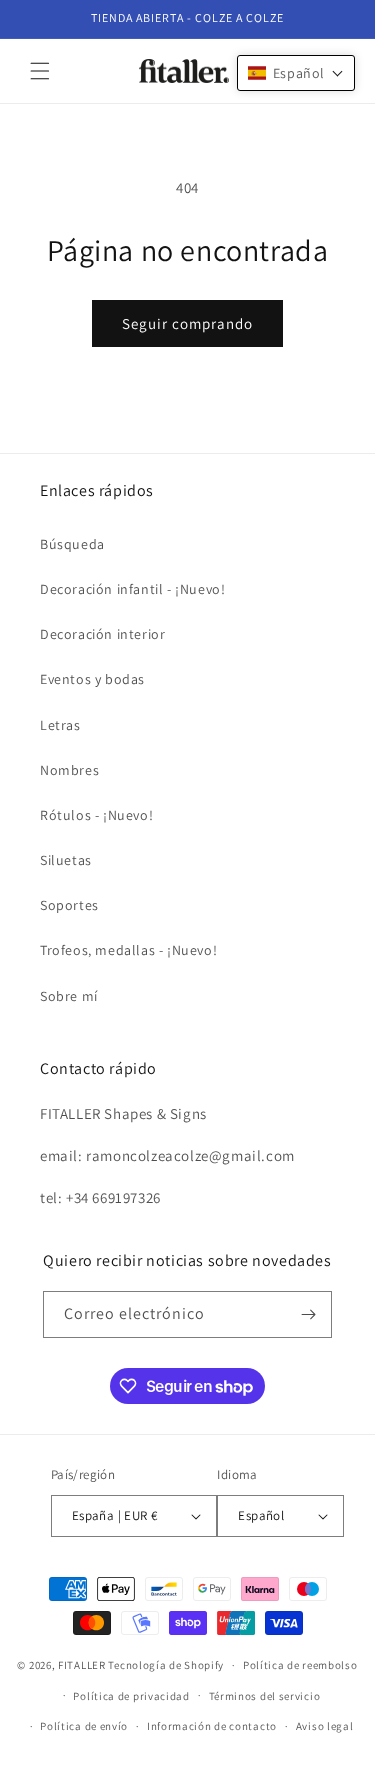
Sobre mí (69, 996)
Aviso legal (325, 1726)
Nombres (69, 770)
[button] (40, 71)
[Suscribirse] (309, 1314)
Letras (60, 725)
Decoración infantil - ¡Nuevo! (132, 589)
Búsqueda (72, 544)
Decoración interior (102, 634)
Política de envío (84, 1726)
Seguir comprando (187, 323)
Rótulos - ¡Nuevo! (96, 815)
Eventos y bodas (92, 679)
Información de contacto (212, 1726)
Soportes (69, 905)
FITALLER (83, 1665)
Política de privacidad (131, 1696)
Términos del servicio (265, 1696)
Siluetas (66, 860)
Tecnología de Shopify (166, 1665)
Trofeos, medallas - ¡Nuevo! (128, 950)
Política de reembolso (300, 1665)
